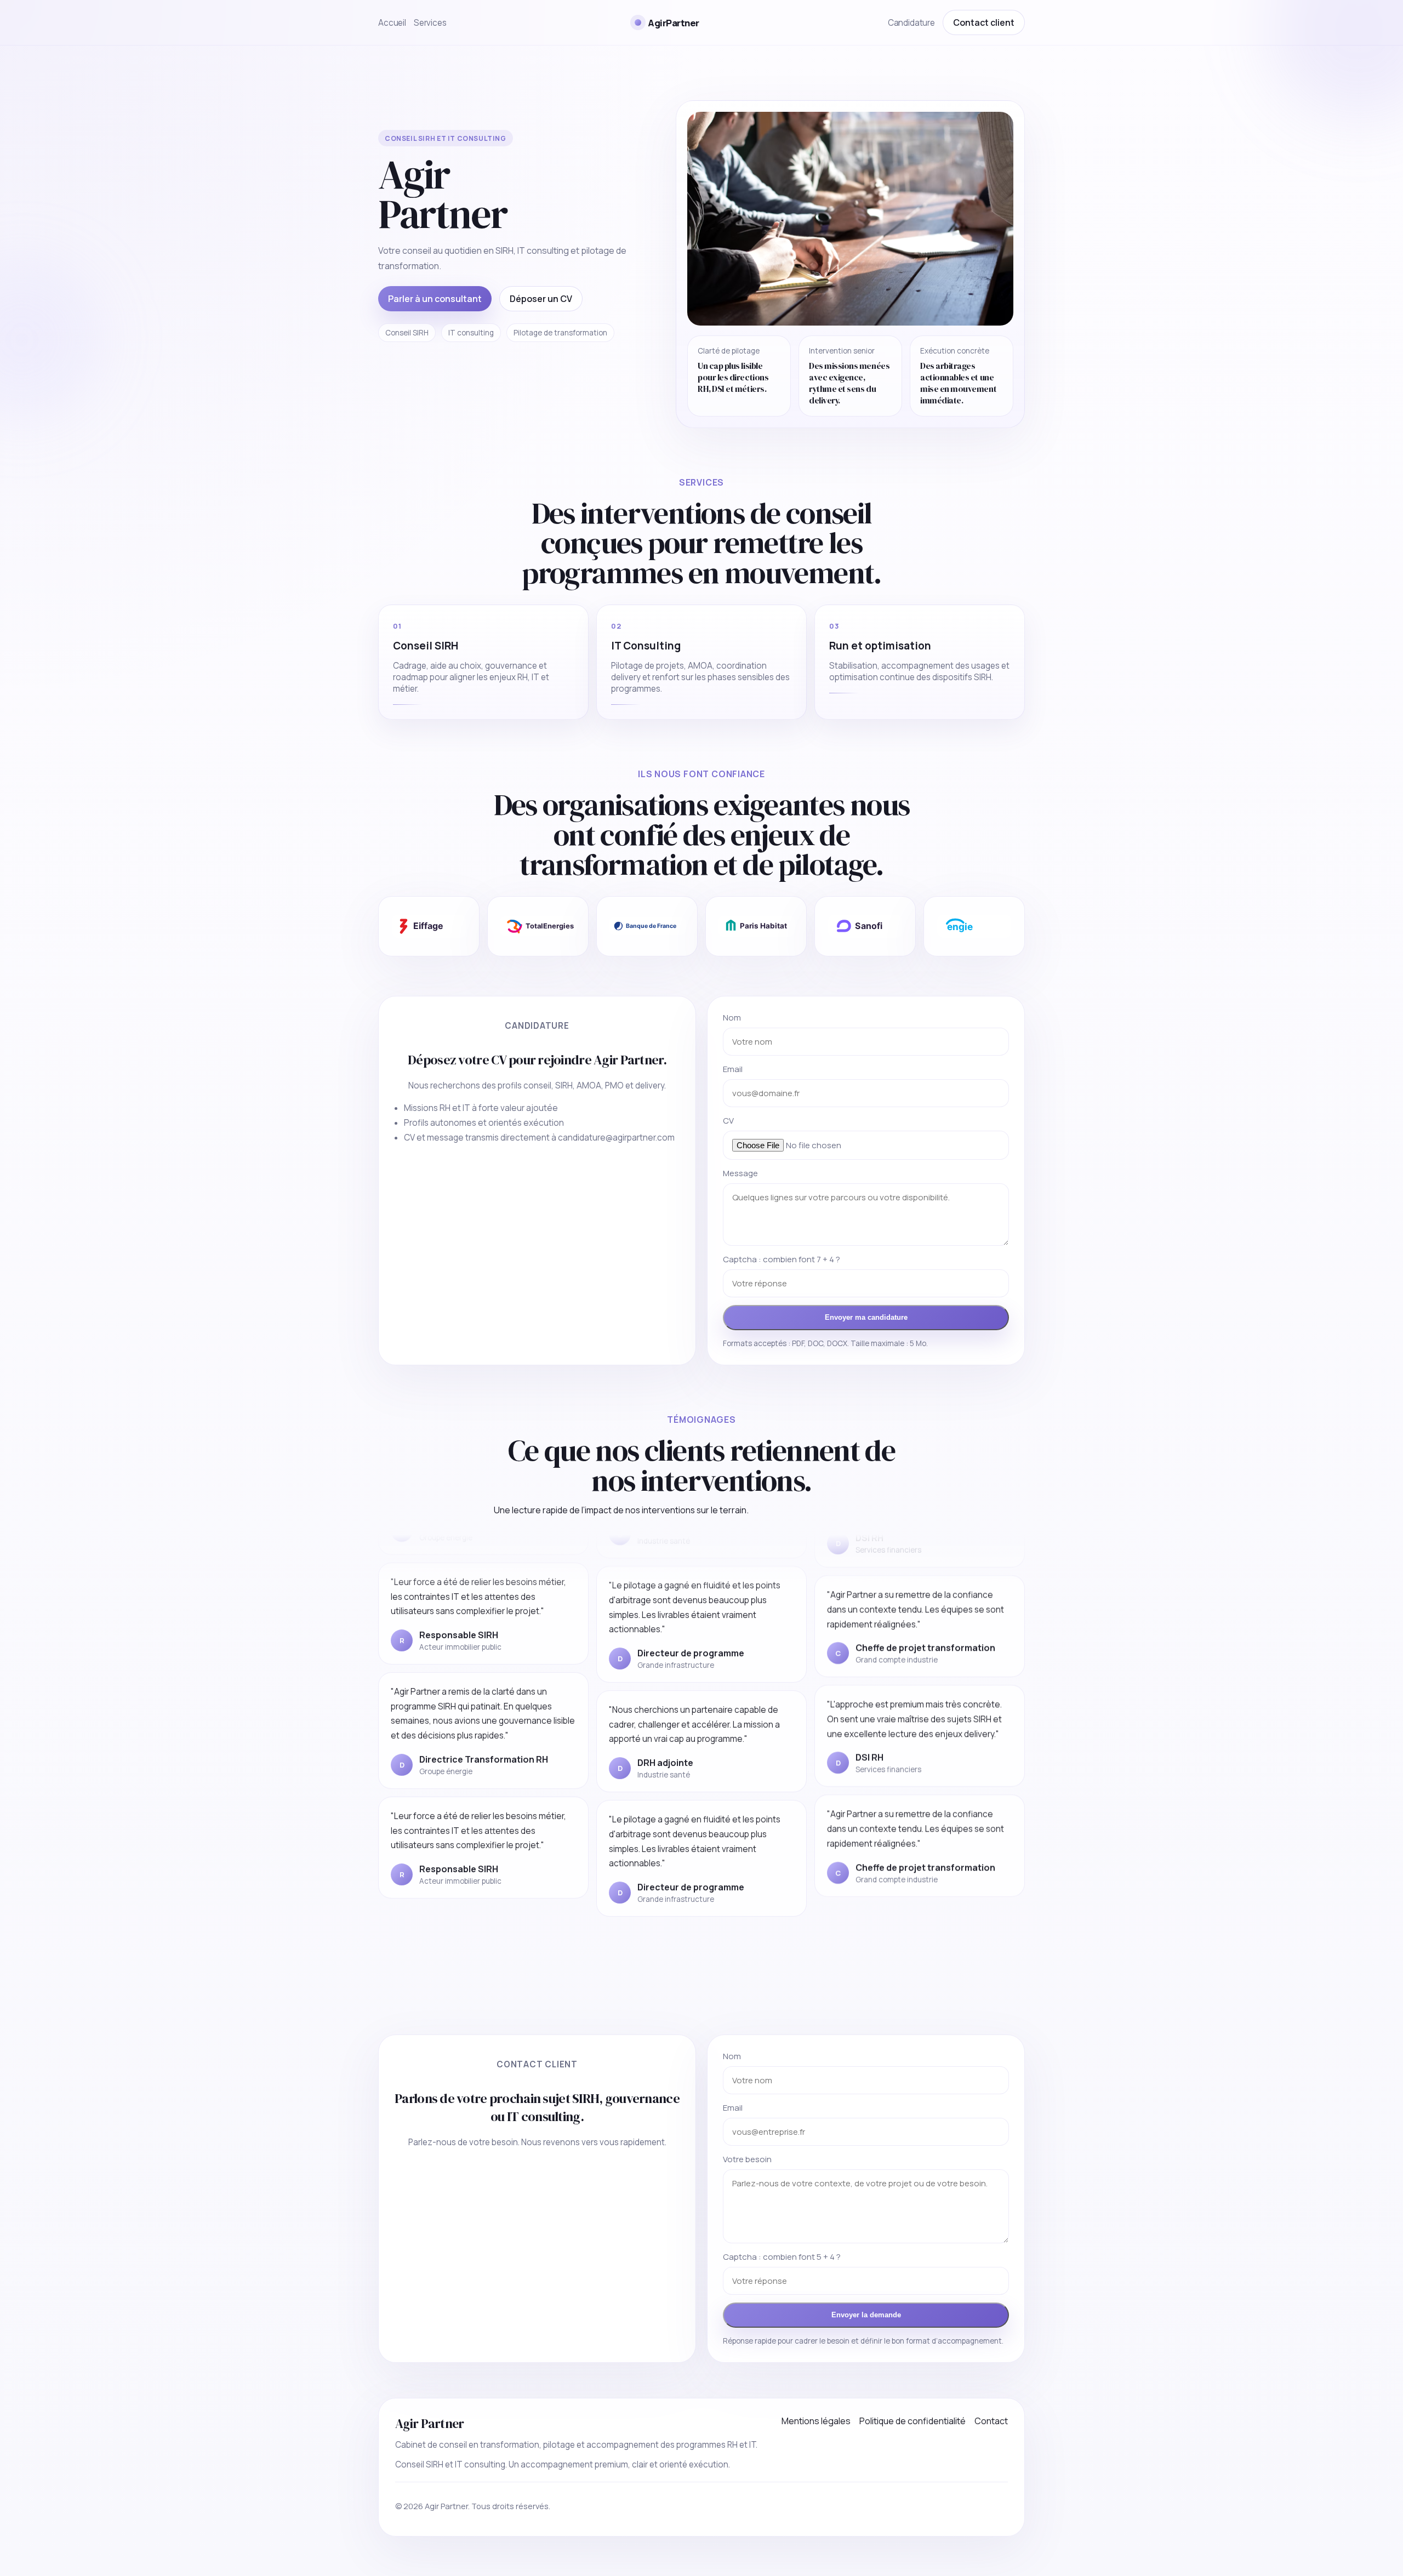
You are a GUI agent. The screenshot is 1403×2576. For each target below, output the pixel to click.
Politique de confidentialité (912, 2421)
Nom (732, 1018)
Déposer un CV (541, 299)
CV (728, 1121)
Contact (991, 2421)
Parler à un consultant (435, 299)
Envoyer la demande (866, 2315)
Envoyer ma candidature (866, 1317)
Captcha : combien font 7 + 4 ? (782, 1259)
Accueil (392, 23)
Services (430, 23)
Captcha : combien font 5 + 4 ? (782, 2257)
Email (733, 1069)
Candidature (911, 23)
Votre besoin (747, 2159)
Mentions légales (816, 2421)
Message (740, 1173)
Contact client (984, 22)
